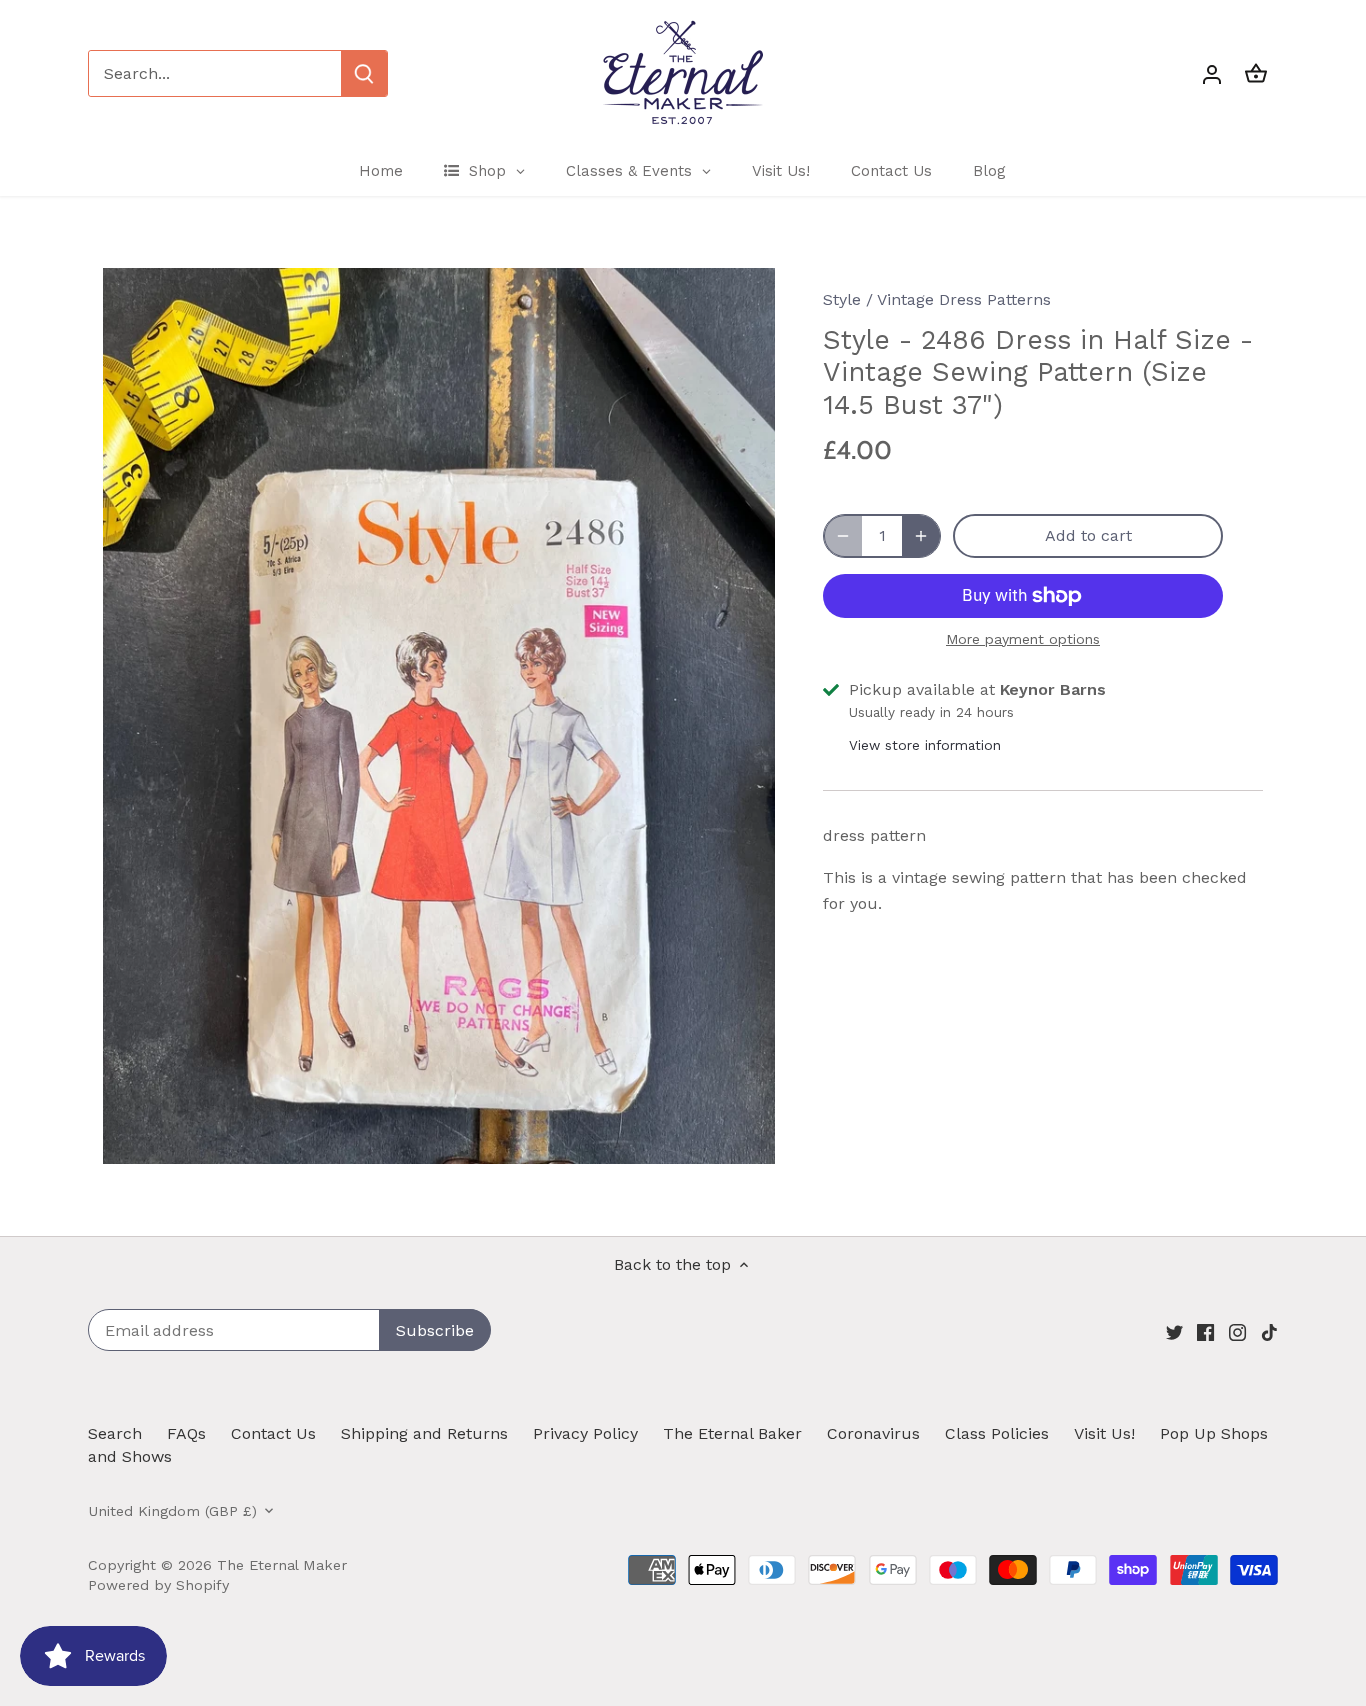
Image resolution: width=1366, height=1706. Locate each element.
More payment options (1023, 639)
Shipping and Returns (424, 1433)
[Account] (1212, 73)
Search (115, 1433)
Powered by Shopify (158, 1585)
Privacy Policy (585, 1433)
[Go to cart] (1256, 73)
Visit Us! (1104, 1433)
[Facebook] (1205, 1332)
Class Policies (997, 1433)
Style (842, 299)
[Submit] (364, 73)
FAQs (186, 1433)
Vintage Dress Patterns (964, 299)
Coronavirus (873, 1433)
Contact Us (273, 1433)
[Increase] (921, 536)
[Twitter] (1174, 1332)
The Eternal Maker (282, 1565)
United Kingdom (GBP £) (172, 1511)
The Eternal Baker (732, 1433)
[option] (439, 716)
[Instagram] (1237, 1332)
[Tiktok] (1269, 1332)
